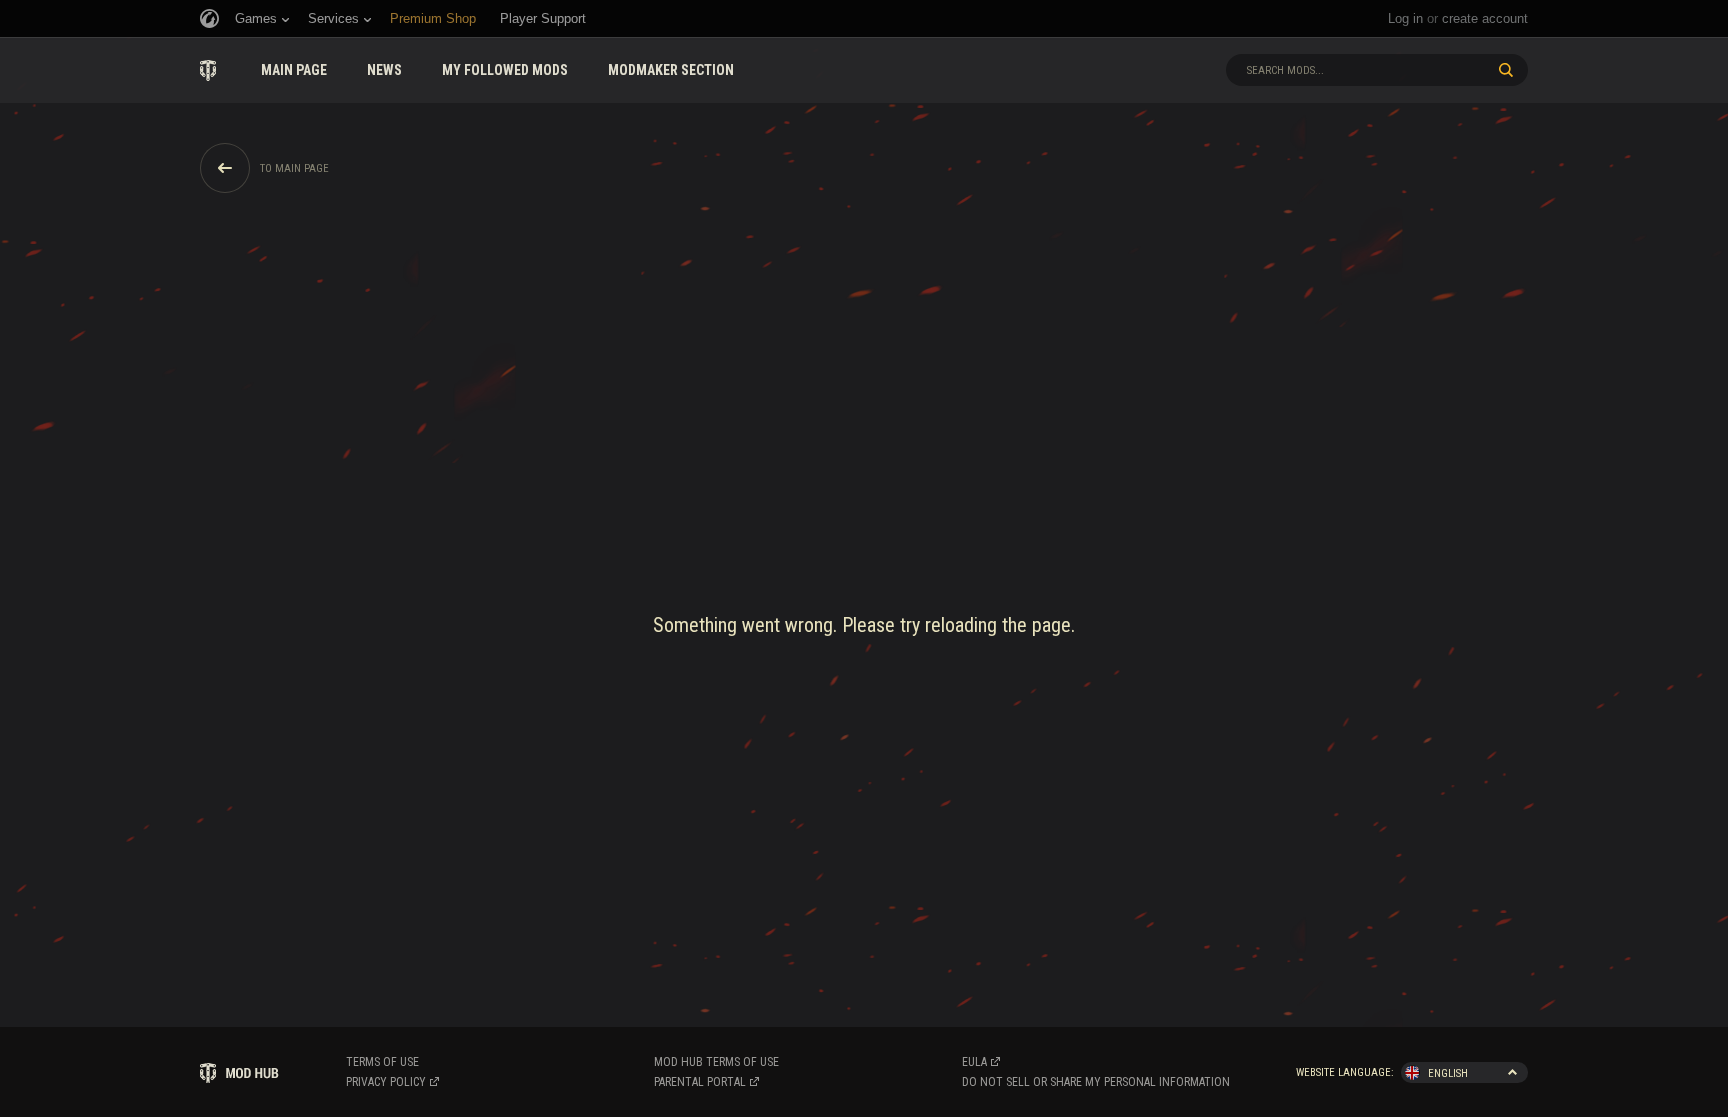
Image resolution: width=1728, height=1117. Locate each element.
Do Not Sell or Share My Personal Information (1096, 1082)
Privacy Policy (386, 1082)
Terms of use (382, 1062)
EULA (974, 1062)
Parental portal (700, 1082)
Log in (1405, 18)
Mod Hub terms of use (716, 1062)
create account (1485, 18)
